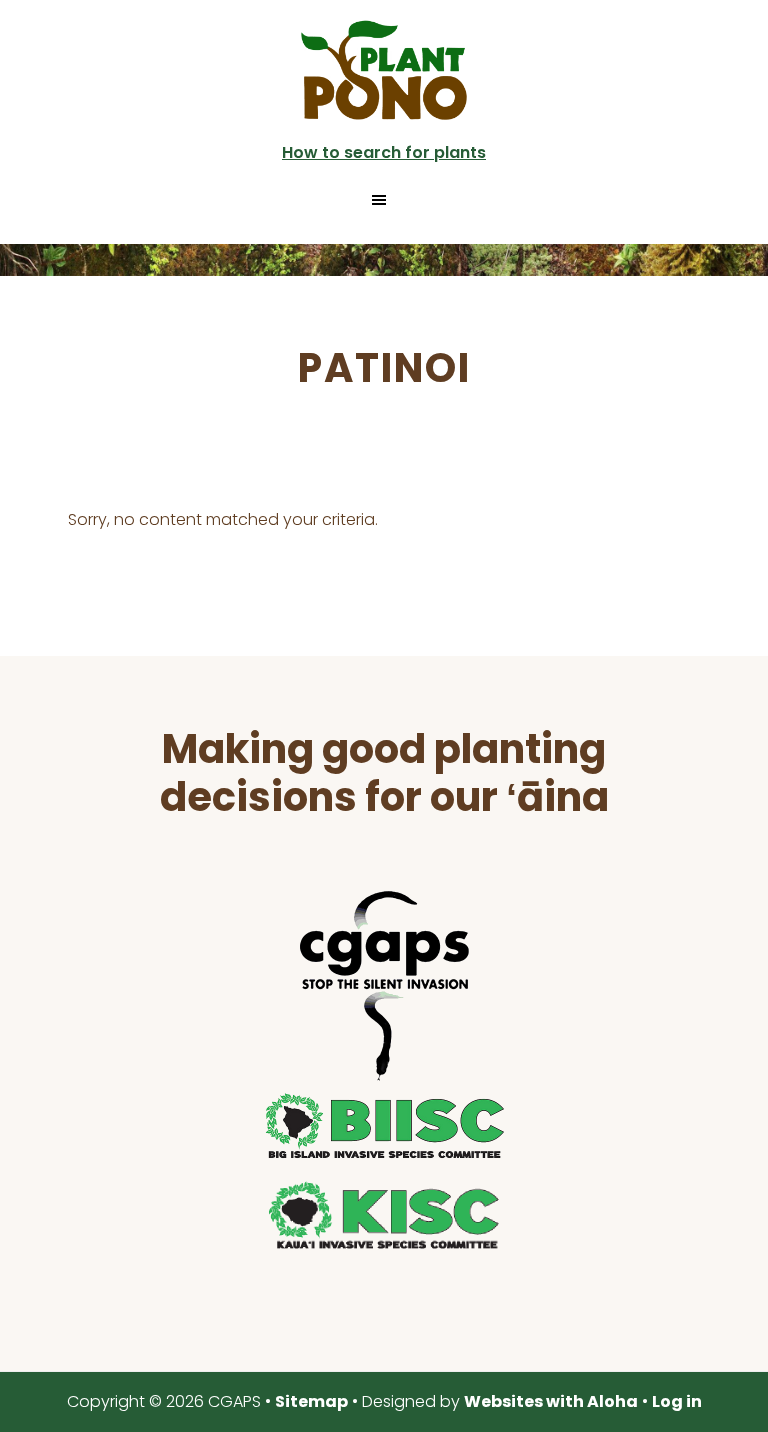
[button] (383, 200)
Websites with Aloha (551, 1401)
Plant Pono (384, 70)
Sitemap (311, 1401)
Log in (677, 1401)
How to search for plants (384, 152)
